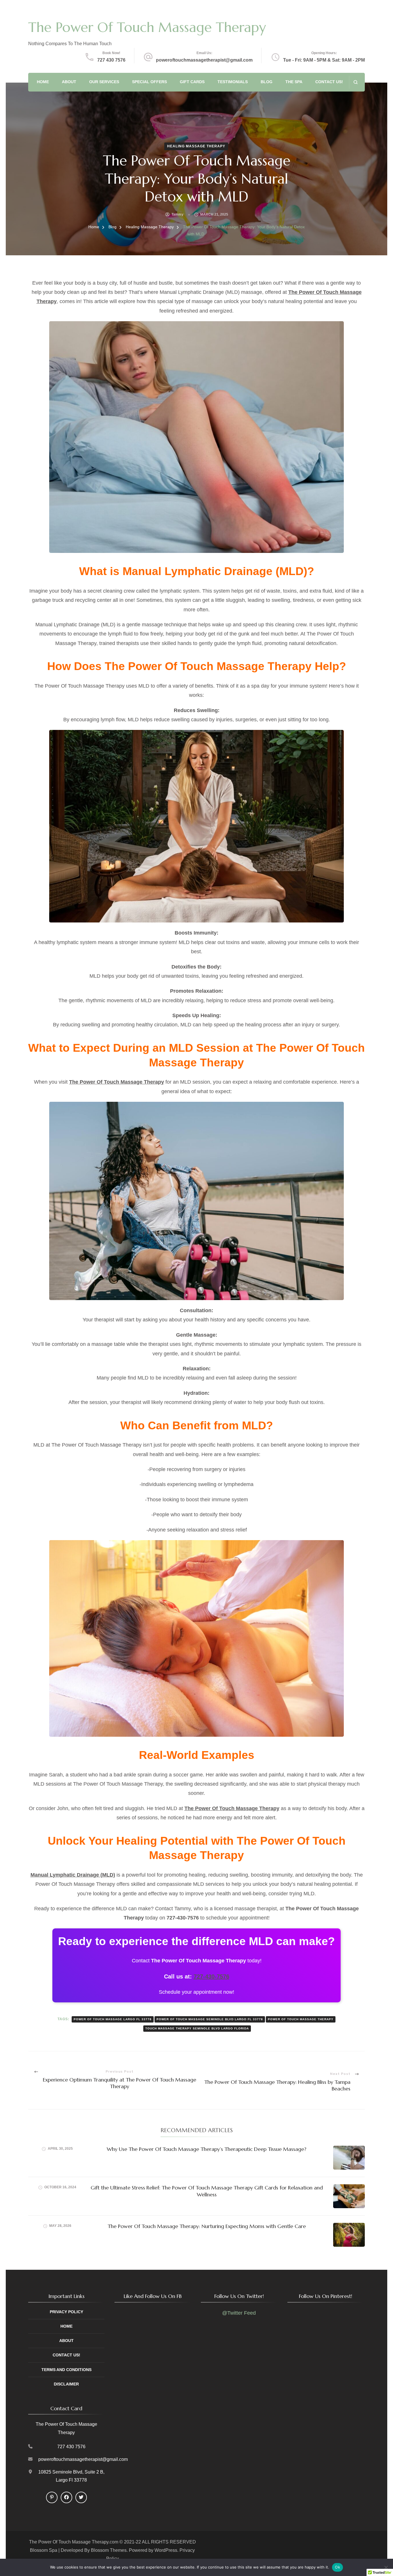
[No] (386, 2567)
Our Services (104, 82)
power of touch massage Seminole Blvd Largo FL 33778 (210, 2019)
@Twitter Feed (239, 2313)
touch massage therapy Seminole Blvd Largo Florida (197, 2028)
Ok (337, 2567)
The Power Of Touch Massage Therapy (147, 27)
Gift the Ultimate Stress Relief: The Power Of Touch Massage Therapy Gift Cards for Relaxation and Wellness (207, 2191)
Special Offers (149, 82)
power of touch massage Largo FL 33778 (113, 2019)
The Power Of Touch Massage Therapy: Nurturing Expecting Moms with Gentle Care (207, 2226)
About (69, 82)
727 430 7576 (111, 60)
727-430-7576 (211, 1976)
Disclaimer (66, 2384)
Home (43, 82)
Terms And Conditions (66, 2370)
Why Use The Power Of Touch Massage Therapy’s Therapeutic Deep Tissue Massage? (207, 2149)
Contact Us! (329, 82)
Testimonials (233, 82)
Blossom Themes (109, 2550)
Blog (267, 82)
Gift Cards (192, 82)
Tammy (178, 214)
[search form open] (355, 82)
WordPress (166, 2550)
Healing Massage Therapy (196, 146)
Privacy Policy (66, 2312)
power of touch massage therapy (301, 2019)
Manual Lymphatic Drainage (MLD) (73, 1875)
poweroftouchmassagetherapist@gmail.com (204, 60)
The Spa (294, 82)
